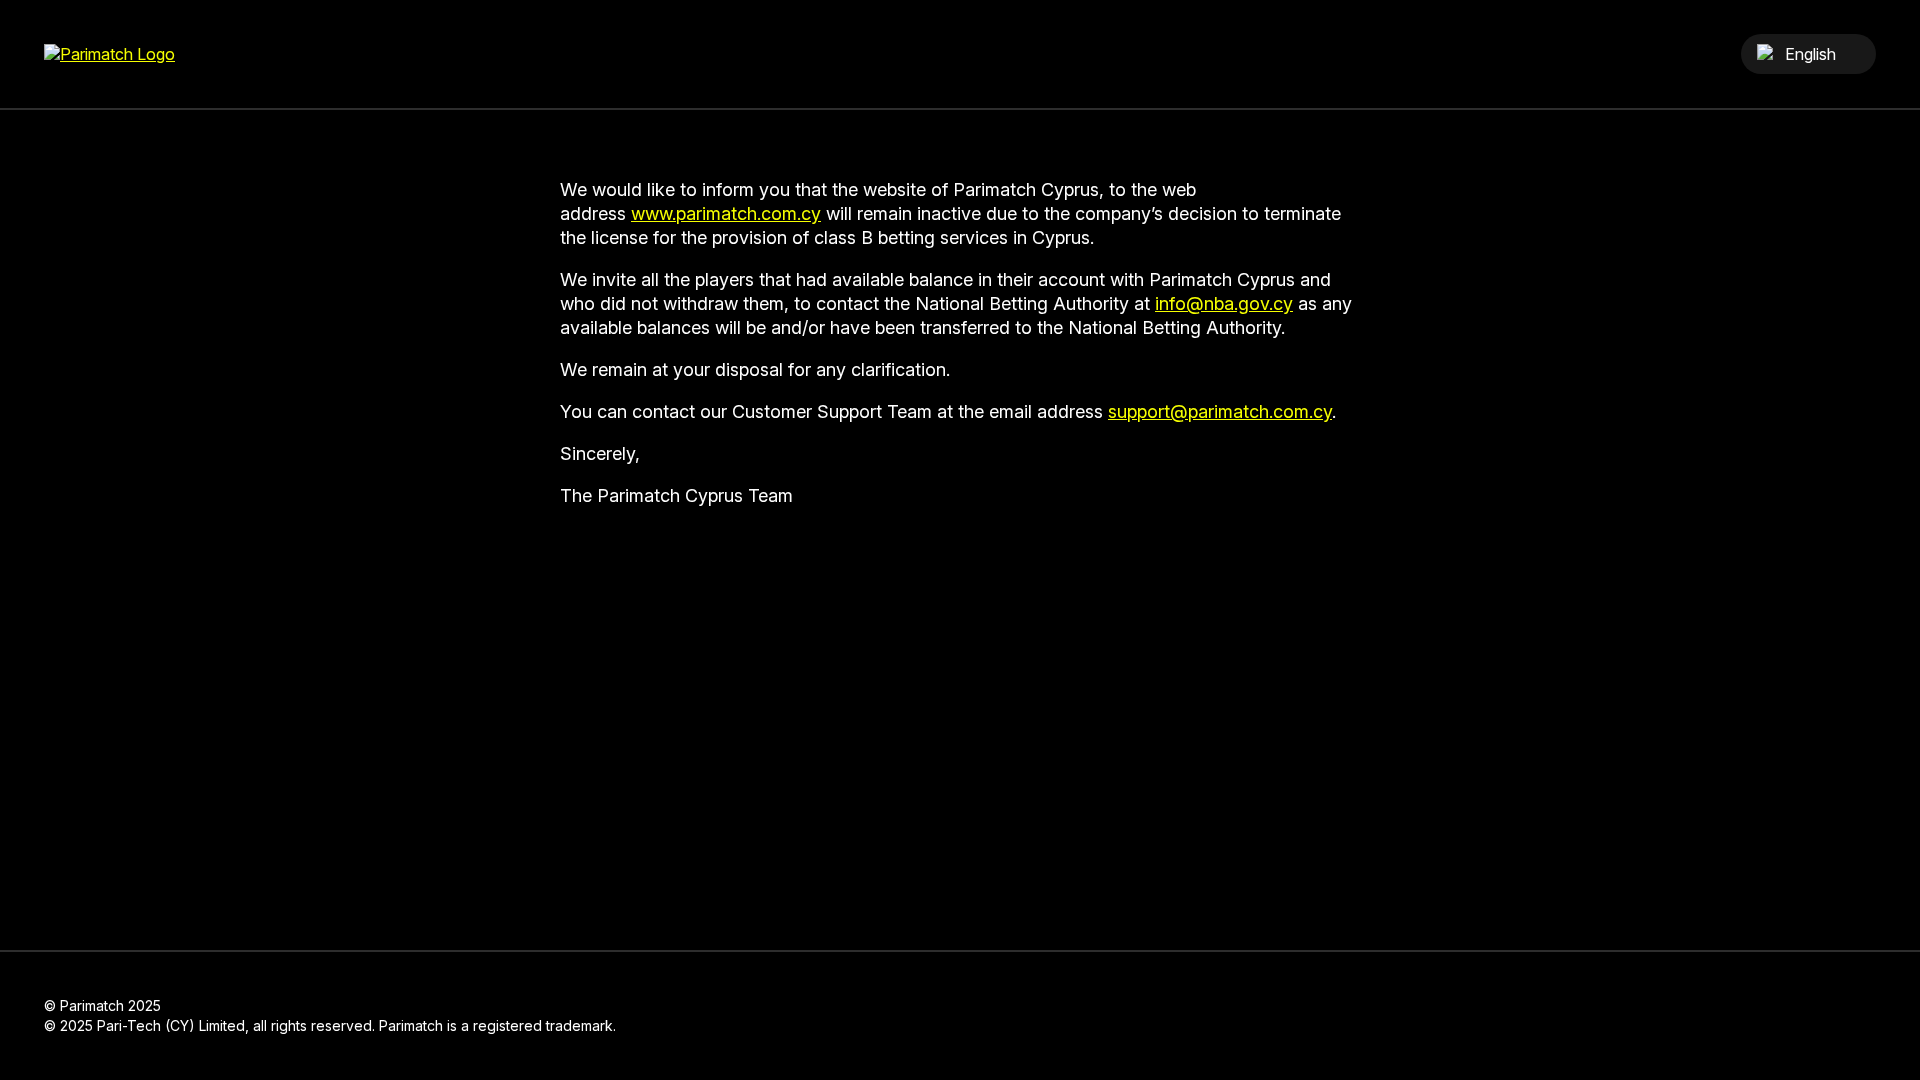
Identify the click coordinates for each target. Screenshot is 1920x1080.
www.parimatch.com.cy (726, 213)
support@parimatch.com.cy (1220, 411)
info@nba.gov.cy (1224, 303)
